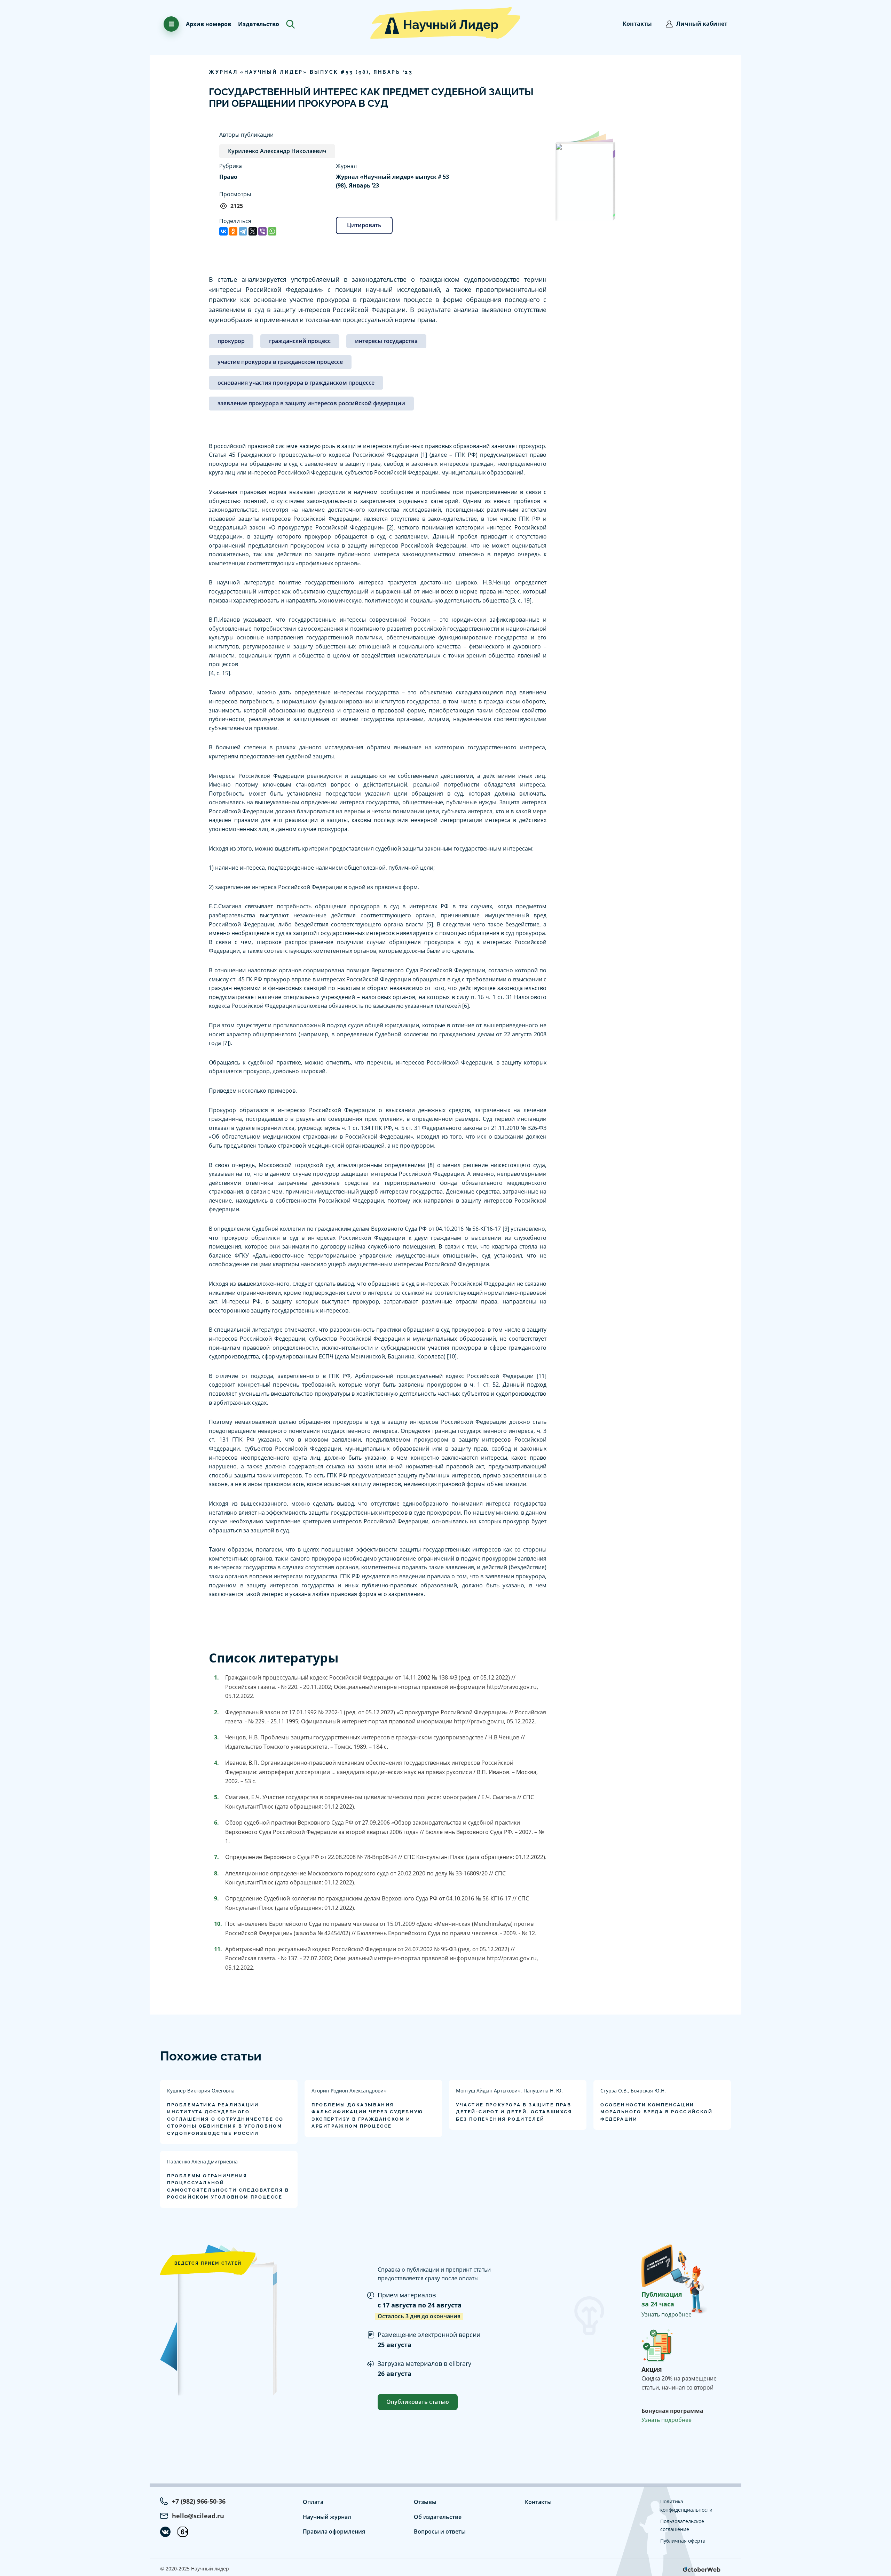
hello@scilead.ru (198, 2516)
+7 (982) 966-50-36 (199, 2501)
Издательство (259, 24)
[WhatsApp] (272, 231)
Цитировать (364, 225)
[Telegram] (243, 231)
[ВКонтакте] (223, 231)
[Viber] (262, 231)
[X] (253, 231)
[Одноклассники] (233, 231)
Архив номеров (208, 24)
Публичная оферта (683, 2541)
